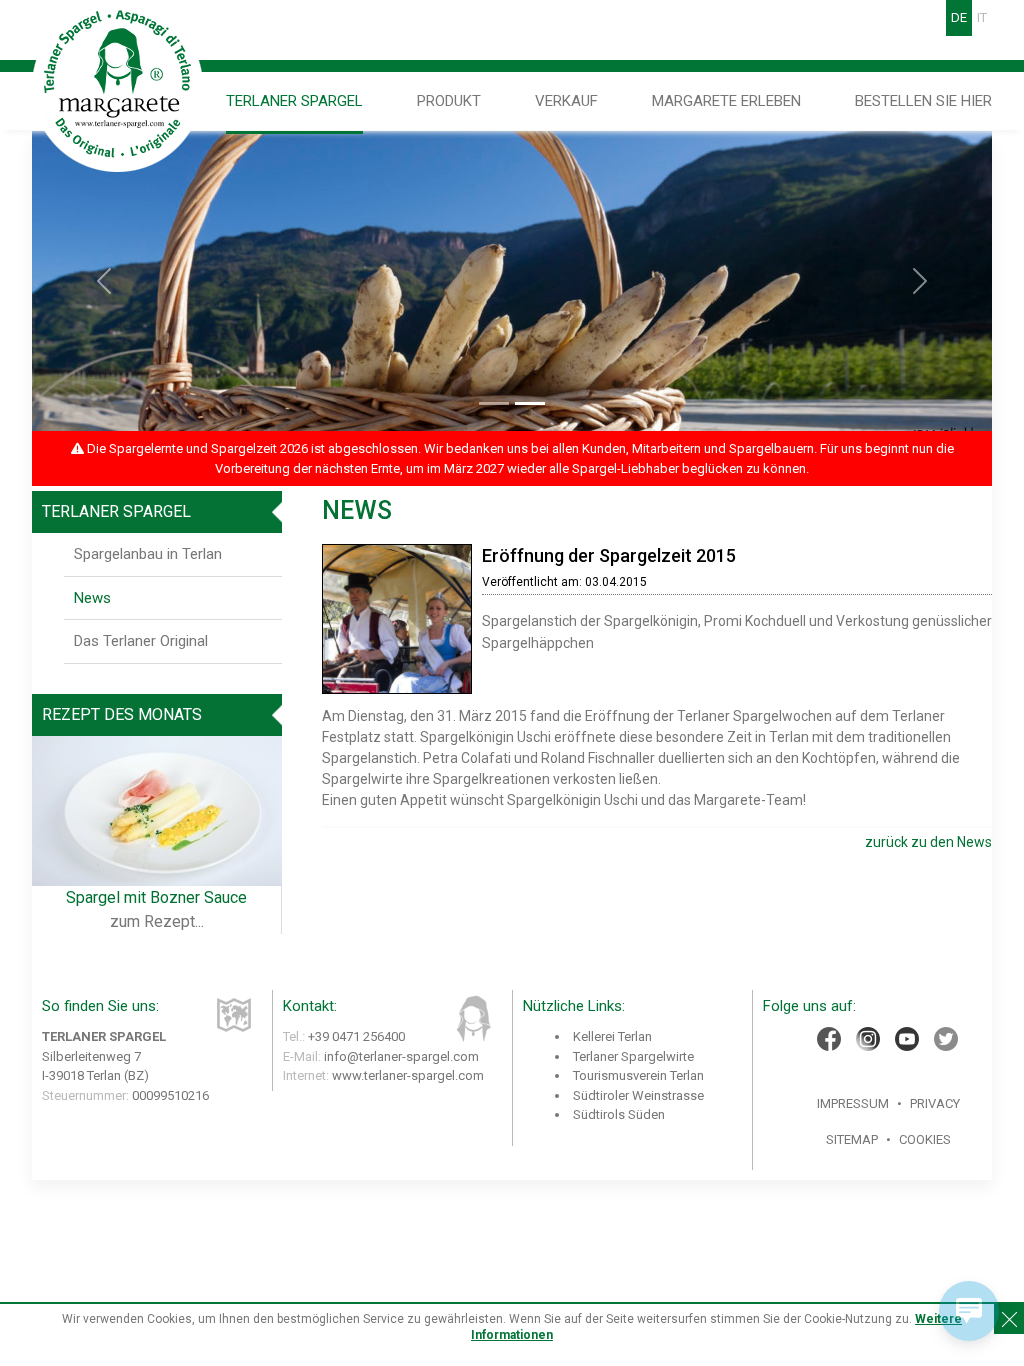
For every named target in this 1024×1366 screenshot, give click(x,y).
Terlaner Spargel (294, 101)
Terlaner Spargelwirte (633, 1056)
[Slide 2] (530, 403)
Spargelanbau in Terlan (148, 554)
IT (982, 17)
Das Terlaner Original (141, 641)
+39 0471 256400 (356, 1036)
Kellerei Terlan (612, 1036)
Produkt (449, 101)
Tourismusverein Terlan (638, 1075)
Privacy (935, 1103)
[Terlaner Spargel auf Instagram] (868, 1039)
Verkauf (566, 101)
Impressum (853, 1103)
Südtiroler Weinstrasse (638, 1095)
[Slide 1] (494, 403)
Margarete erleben (726, 101)
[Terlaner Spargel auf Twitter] (946, 1039)
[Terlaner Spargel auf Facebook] (829, 1039)
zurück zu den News (928, 842)
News (92, 598)
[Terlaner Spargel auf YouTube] (907, 1039)
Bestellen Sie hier (923, 101)
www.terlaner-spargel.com (408, 1075)
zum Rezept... (157, 921)
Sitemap (852, 1139)
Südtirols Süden (619, 1114)
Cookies (925, 1139)
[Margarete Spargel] (118, 85)
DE (959, 17)
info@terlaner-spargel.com (401, 1056)
